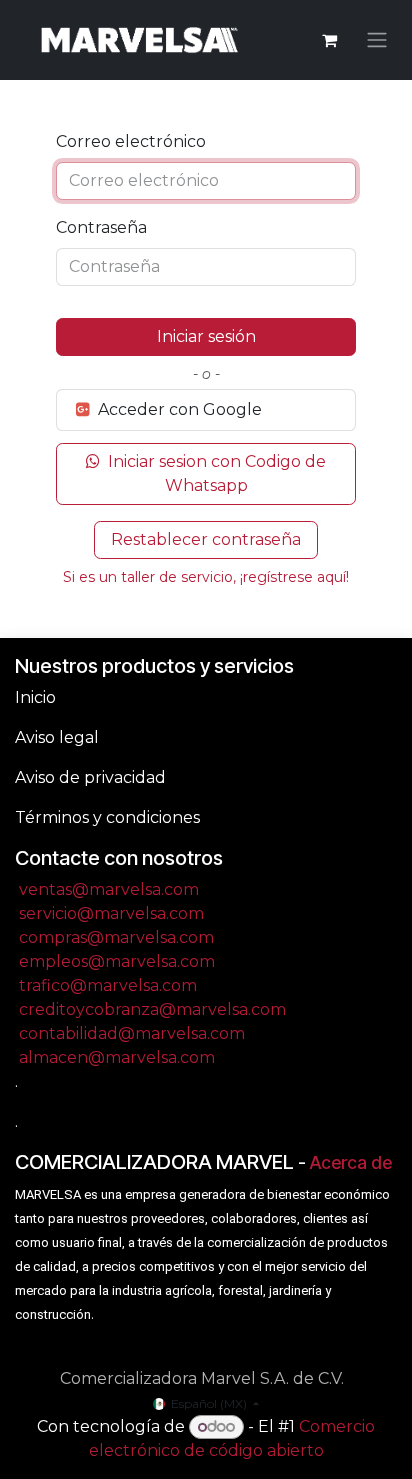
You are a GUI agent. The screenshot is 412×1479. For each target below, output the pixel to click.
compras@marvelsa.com (116, 937)
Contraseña (101, 227)
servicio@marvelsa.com (111, 913)
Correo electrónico (131, 141)
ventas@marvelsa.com (109, 889)
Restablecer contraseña (206, 539)
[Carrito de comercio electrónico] (329, 40)
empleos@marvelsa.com (117, 961)
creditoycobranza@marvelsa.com (152, 1009)
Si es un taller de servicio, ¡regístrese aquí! (206, 577)
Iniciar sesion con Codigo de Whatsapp (215, 473)
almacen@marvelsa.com (117, 1057)
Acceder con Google (178, 409)
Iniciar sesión (206, 336)
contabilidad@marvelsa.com (132, 1033)
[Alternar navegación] (377, 40)
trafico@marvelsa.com (108, 985)
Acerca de (351, 1162)
